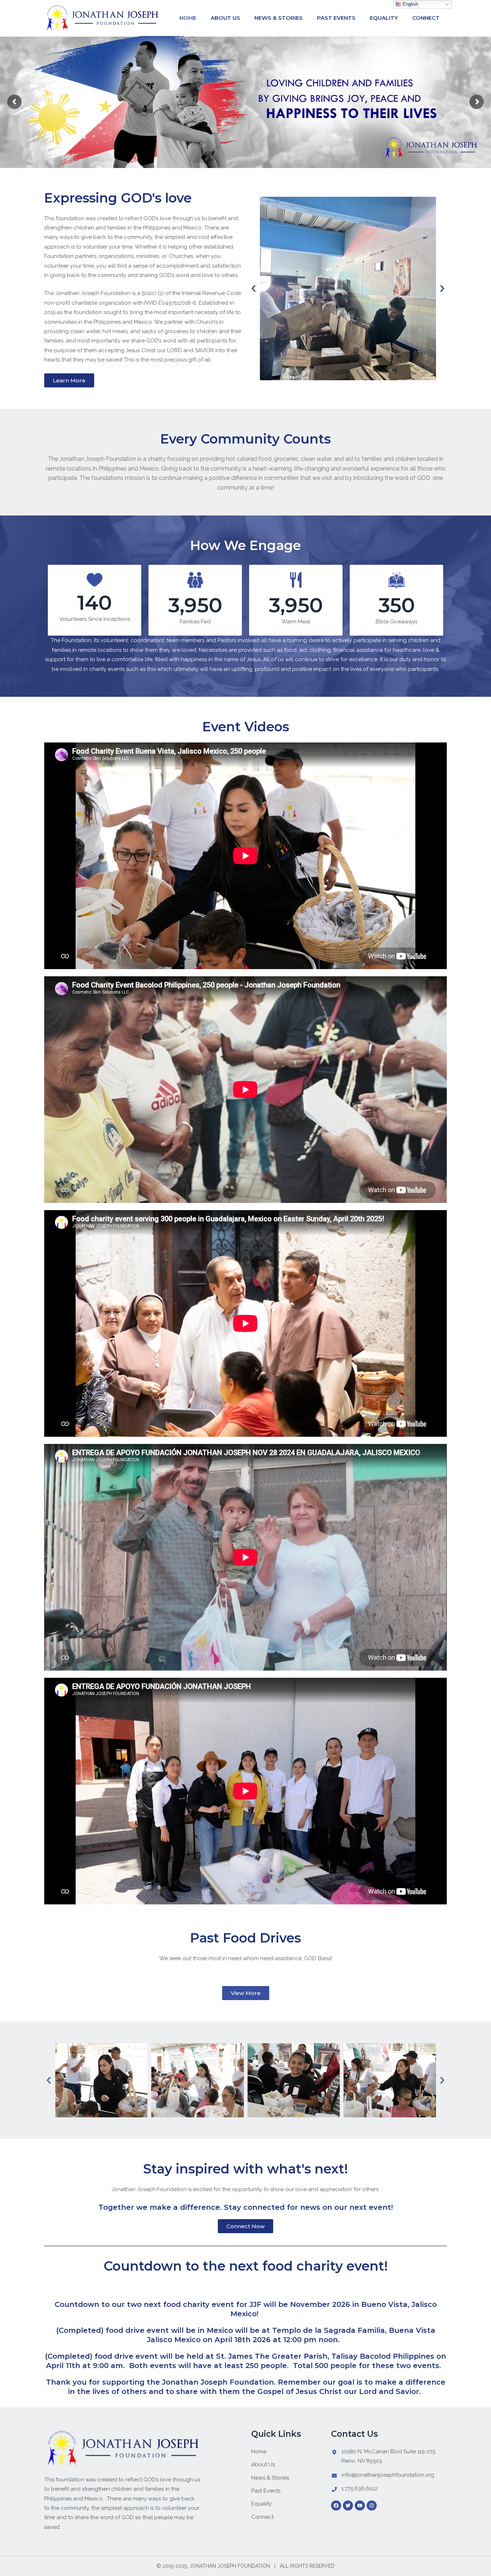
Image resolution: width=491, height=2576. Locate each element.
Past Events (336, 18)
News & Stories (279, 18)
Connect (426, 18)
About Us (225, 18)
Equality (384, 18)
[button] (254, 288)
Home (188, 18)
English (410, 4)
